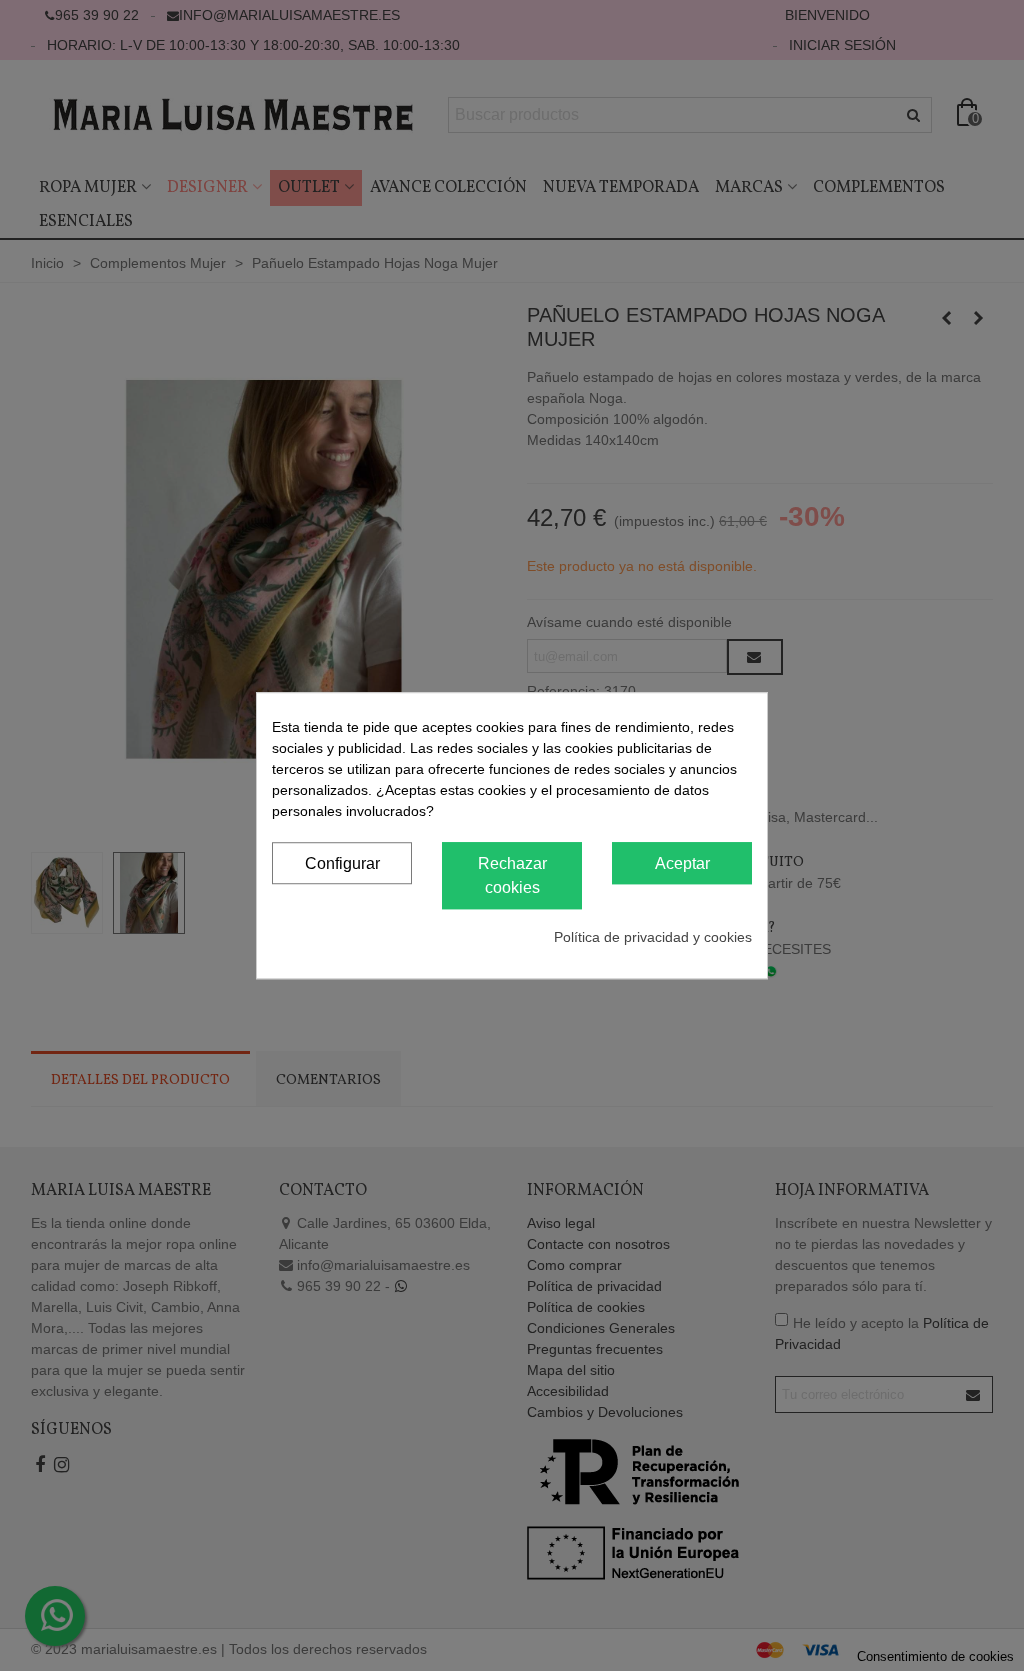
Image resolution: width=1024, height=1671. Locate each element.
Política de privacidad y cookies (653, 937)
